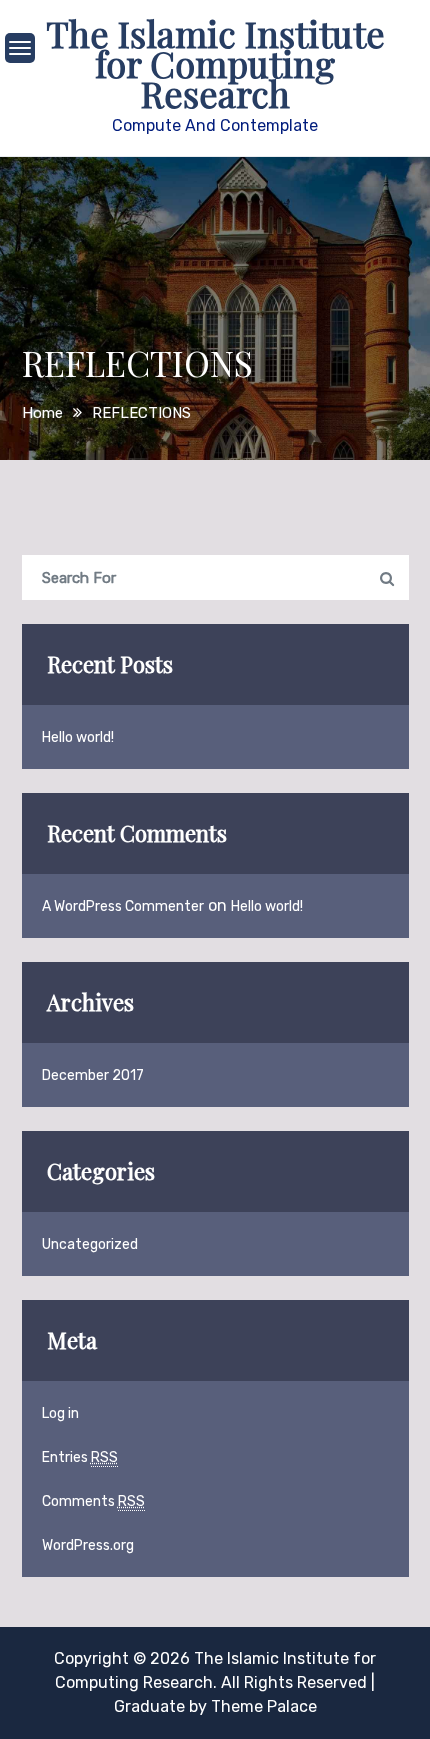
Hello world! (78, 737)
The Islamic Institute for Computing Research (215, 63)
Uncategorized (90, 1244)
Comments (93, 1501)
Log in (60, 1413)
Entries (80, 1457)
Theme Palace (264, 1706)
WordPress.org (88, 1545)
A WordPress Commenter (123, 906)
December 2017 (93, 1075)
